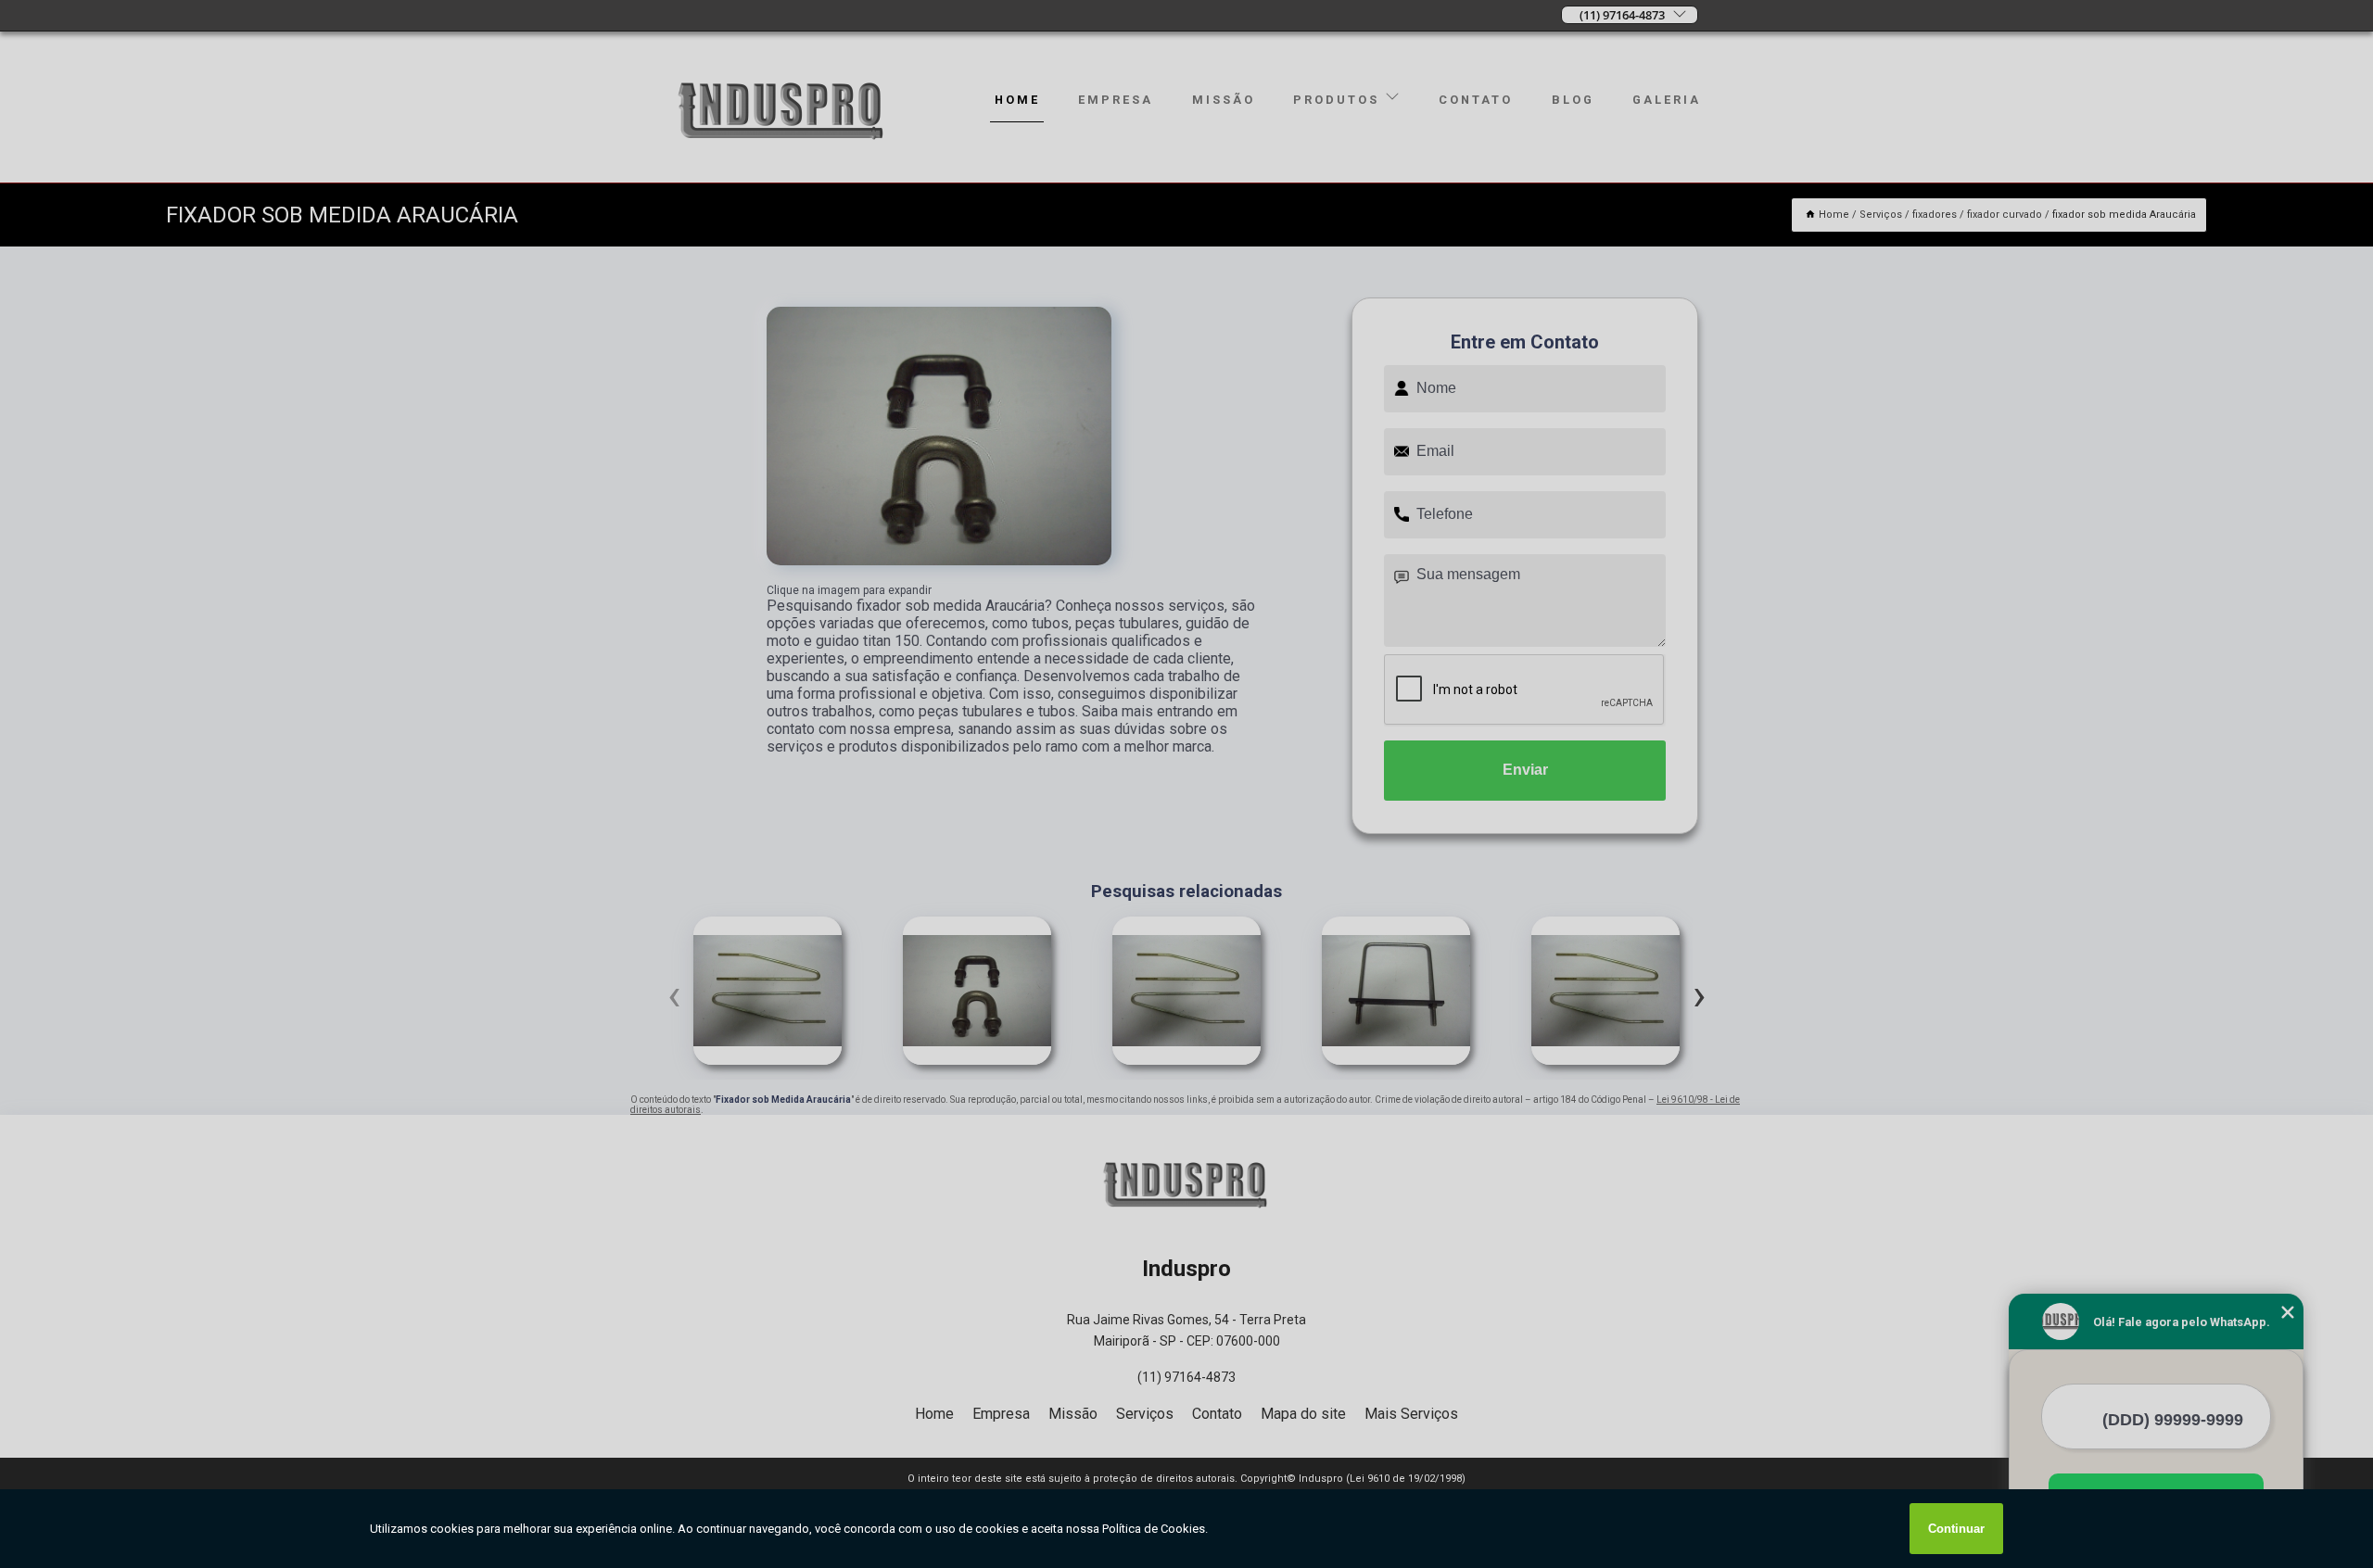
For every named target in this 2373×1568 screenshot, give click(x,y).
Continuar (1956, 1529)
